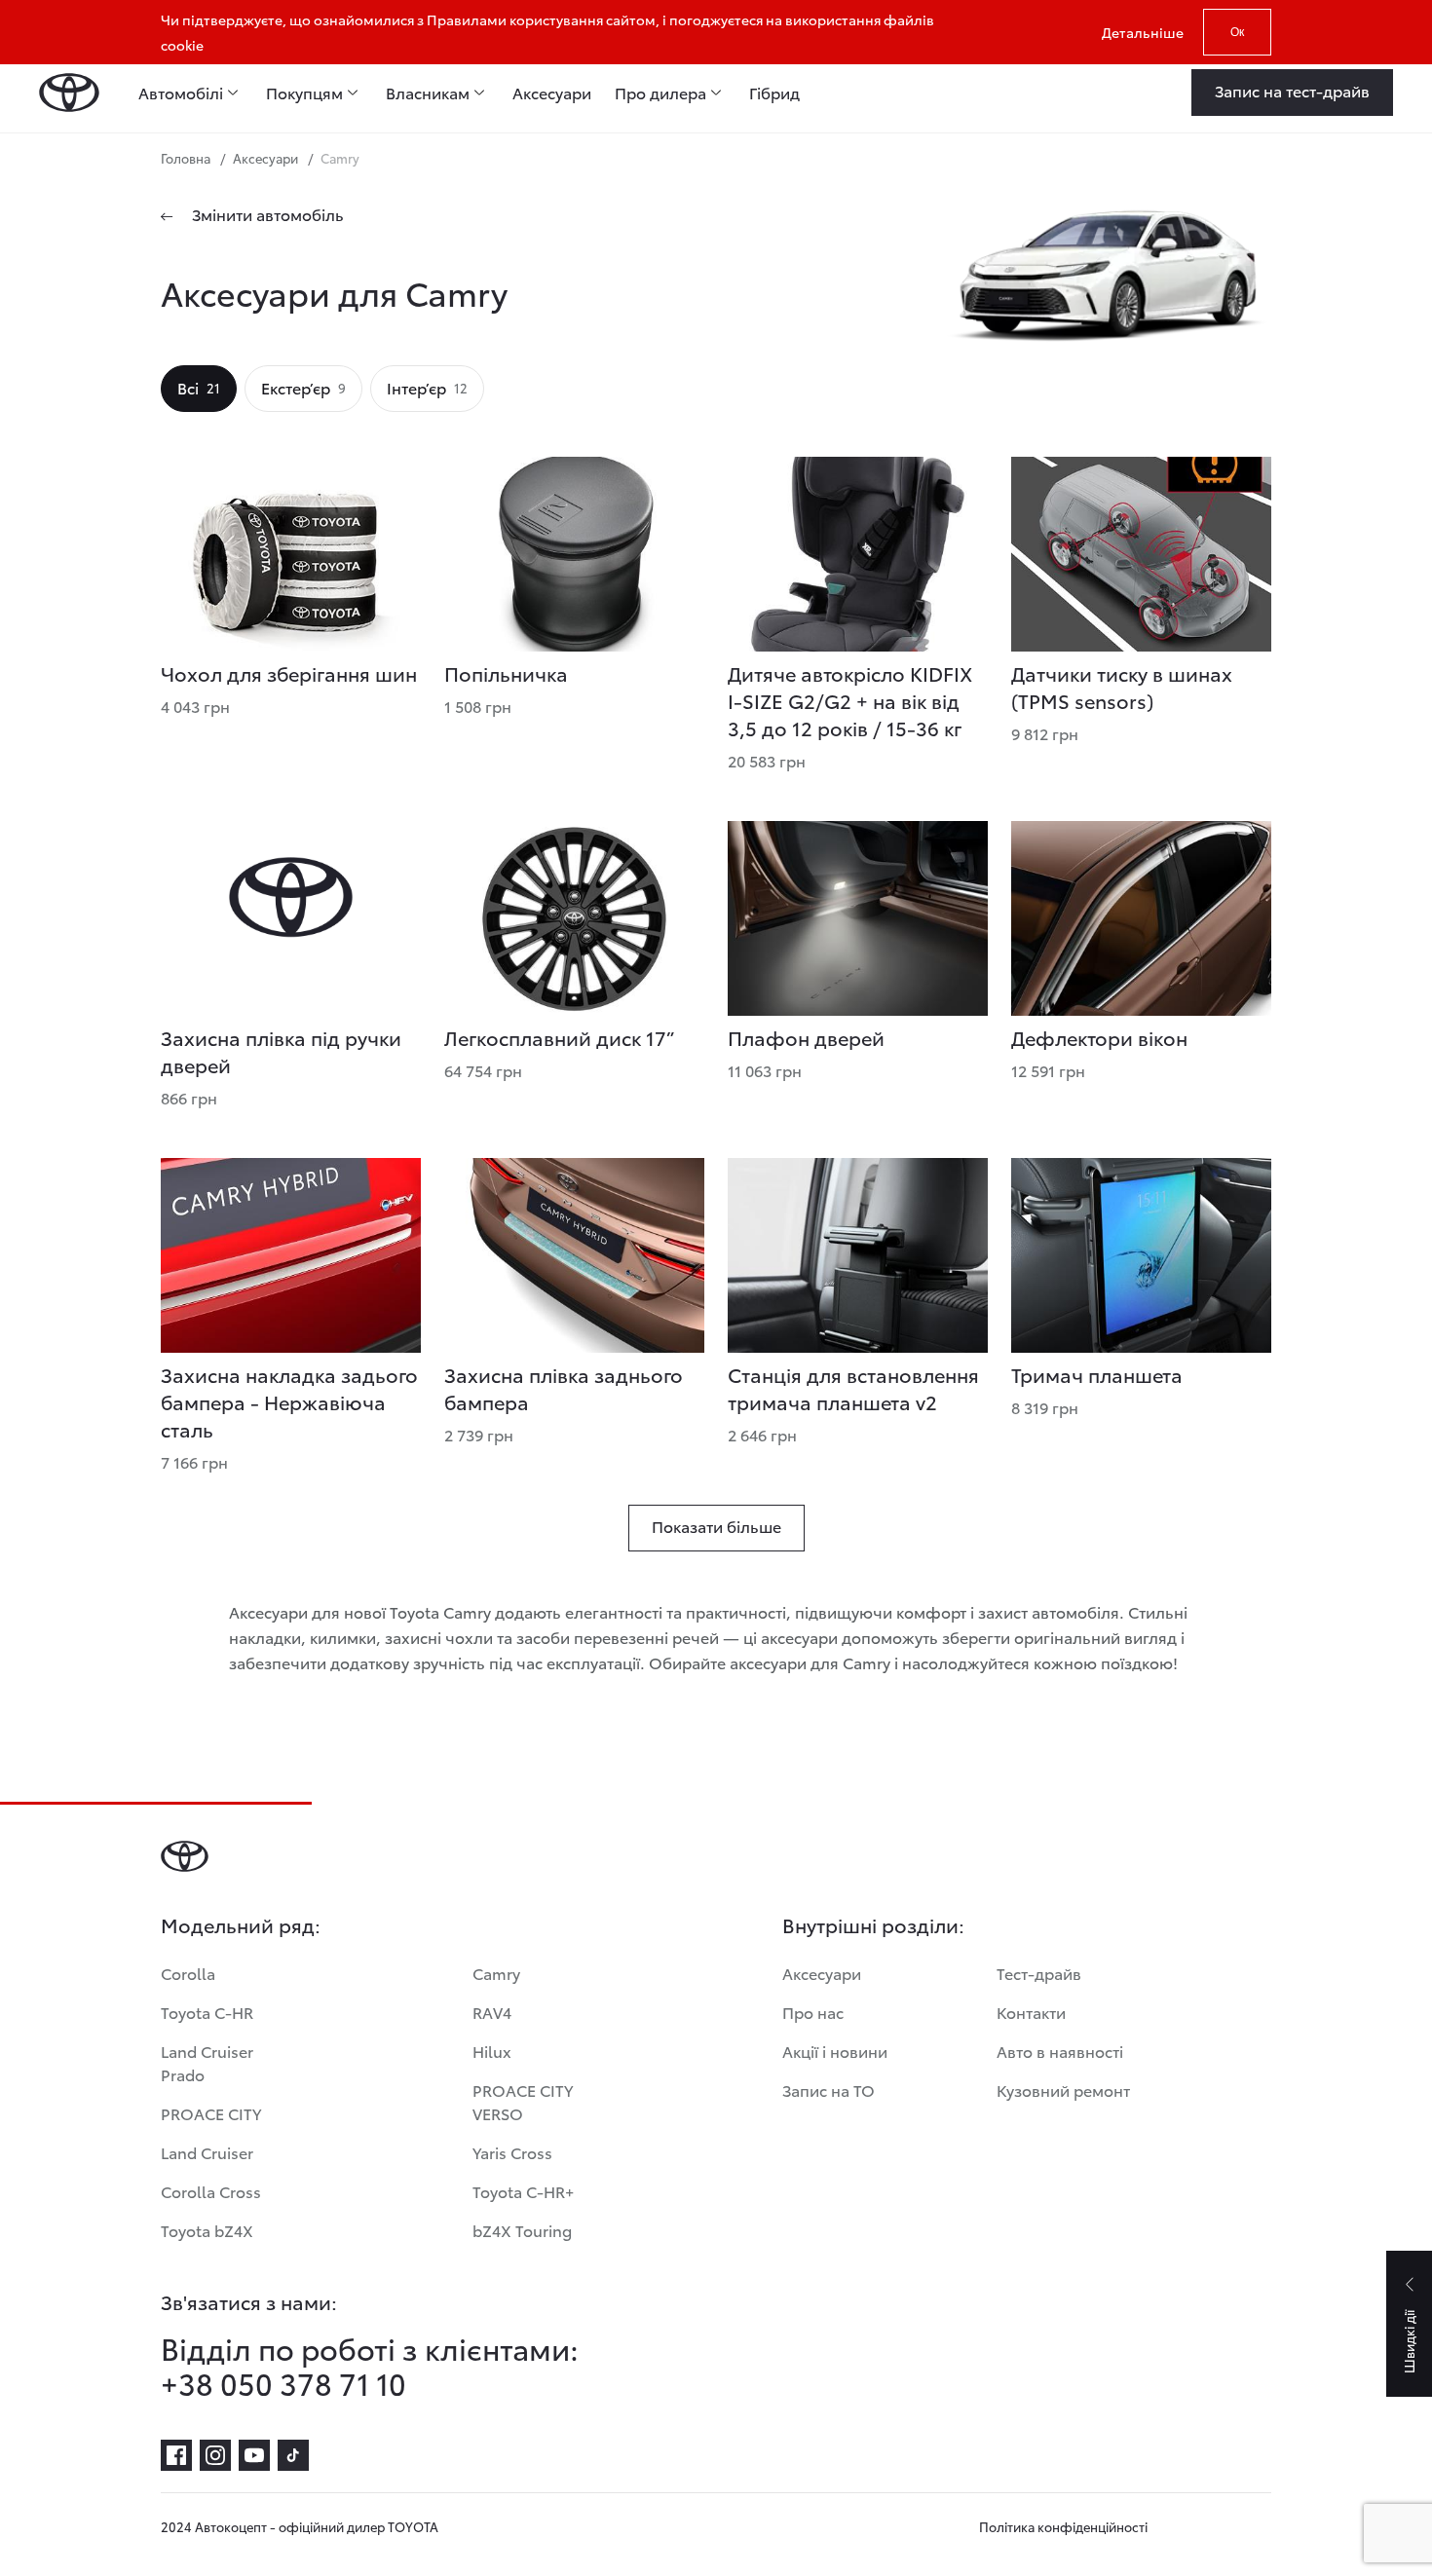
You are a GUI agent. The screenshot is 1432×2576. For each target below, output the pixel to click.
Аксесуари (822, 1973)
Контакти (1031, 2012)
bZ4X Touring (522, 2230)
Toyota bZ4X (207, 2230)
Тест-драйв (1039, 1973)
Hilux (492, 2051)
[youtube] (254, 2455)
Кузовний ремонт (1063, 2090)
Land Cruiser (207, 2152)
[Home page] (69, 93)
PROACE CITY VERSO (523, 2101)
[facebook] (176, 2455)
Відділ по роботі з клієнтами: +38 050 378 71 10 (370, 2366)
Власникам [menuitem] (428, 93)
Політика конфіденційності (1063, 2526)
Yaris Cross (512, 2152)
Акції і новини (835, 2051)
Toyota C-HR (207, 2012)
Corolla (188, 1973)
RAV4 (492, 2012)
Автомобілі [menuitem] (181, 93)
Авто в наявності (1060, 2051)
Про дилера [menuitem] (660, 93)
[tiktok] (293, 2455)
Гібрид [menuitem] (774, 93)
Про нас (813, 2012)
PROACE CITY (211, 2113)
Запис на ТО (829, 2090)
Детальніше (1143, 32)
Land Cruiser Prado (207, 2062)
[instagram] (215, 2455)
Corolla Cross (211, 2191)
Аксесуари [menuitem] (552, 93)
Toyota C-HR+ (523, 2191)
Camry (496, 1973)
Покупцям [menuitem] (304, 93)
